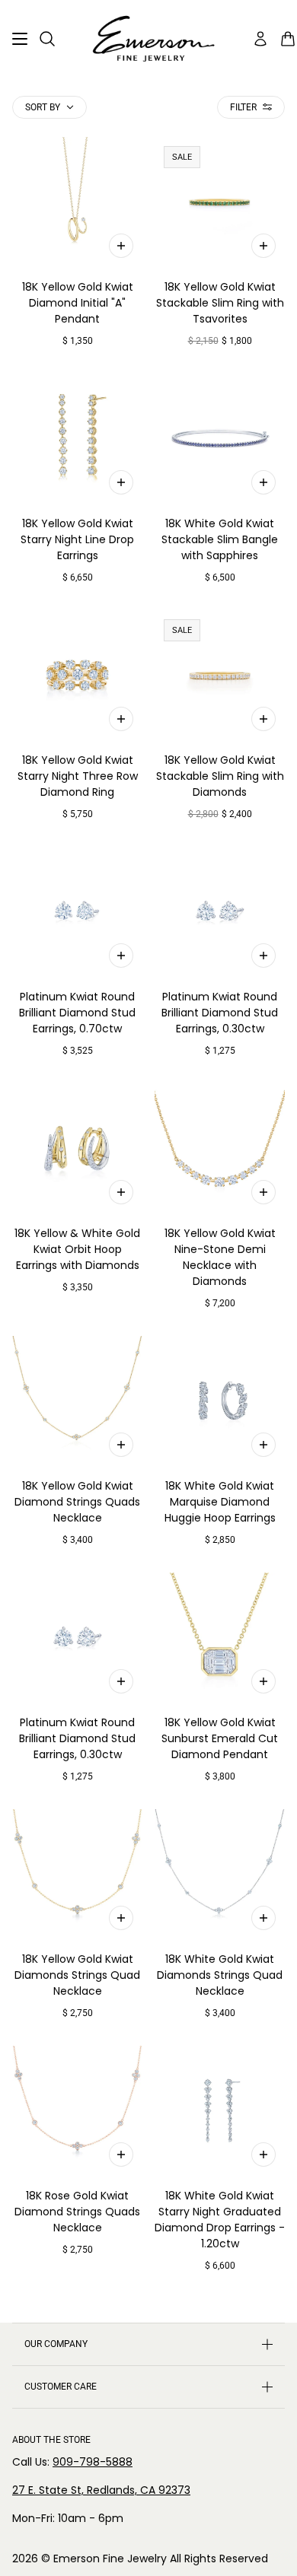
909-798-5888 (93, 2462)
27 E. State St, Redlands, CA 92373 (101, 2490)
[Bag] (288, 39)
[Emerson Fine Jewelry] (148, 39)
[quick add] (121, 246)
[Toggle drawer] (20, 39)
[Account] (260, 39)
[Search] (47, 39)
